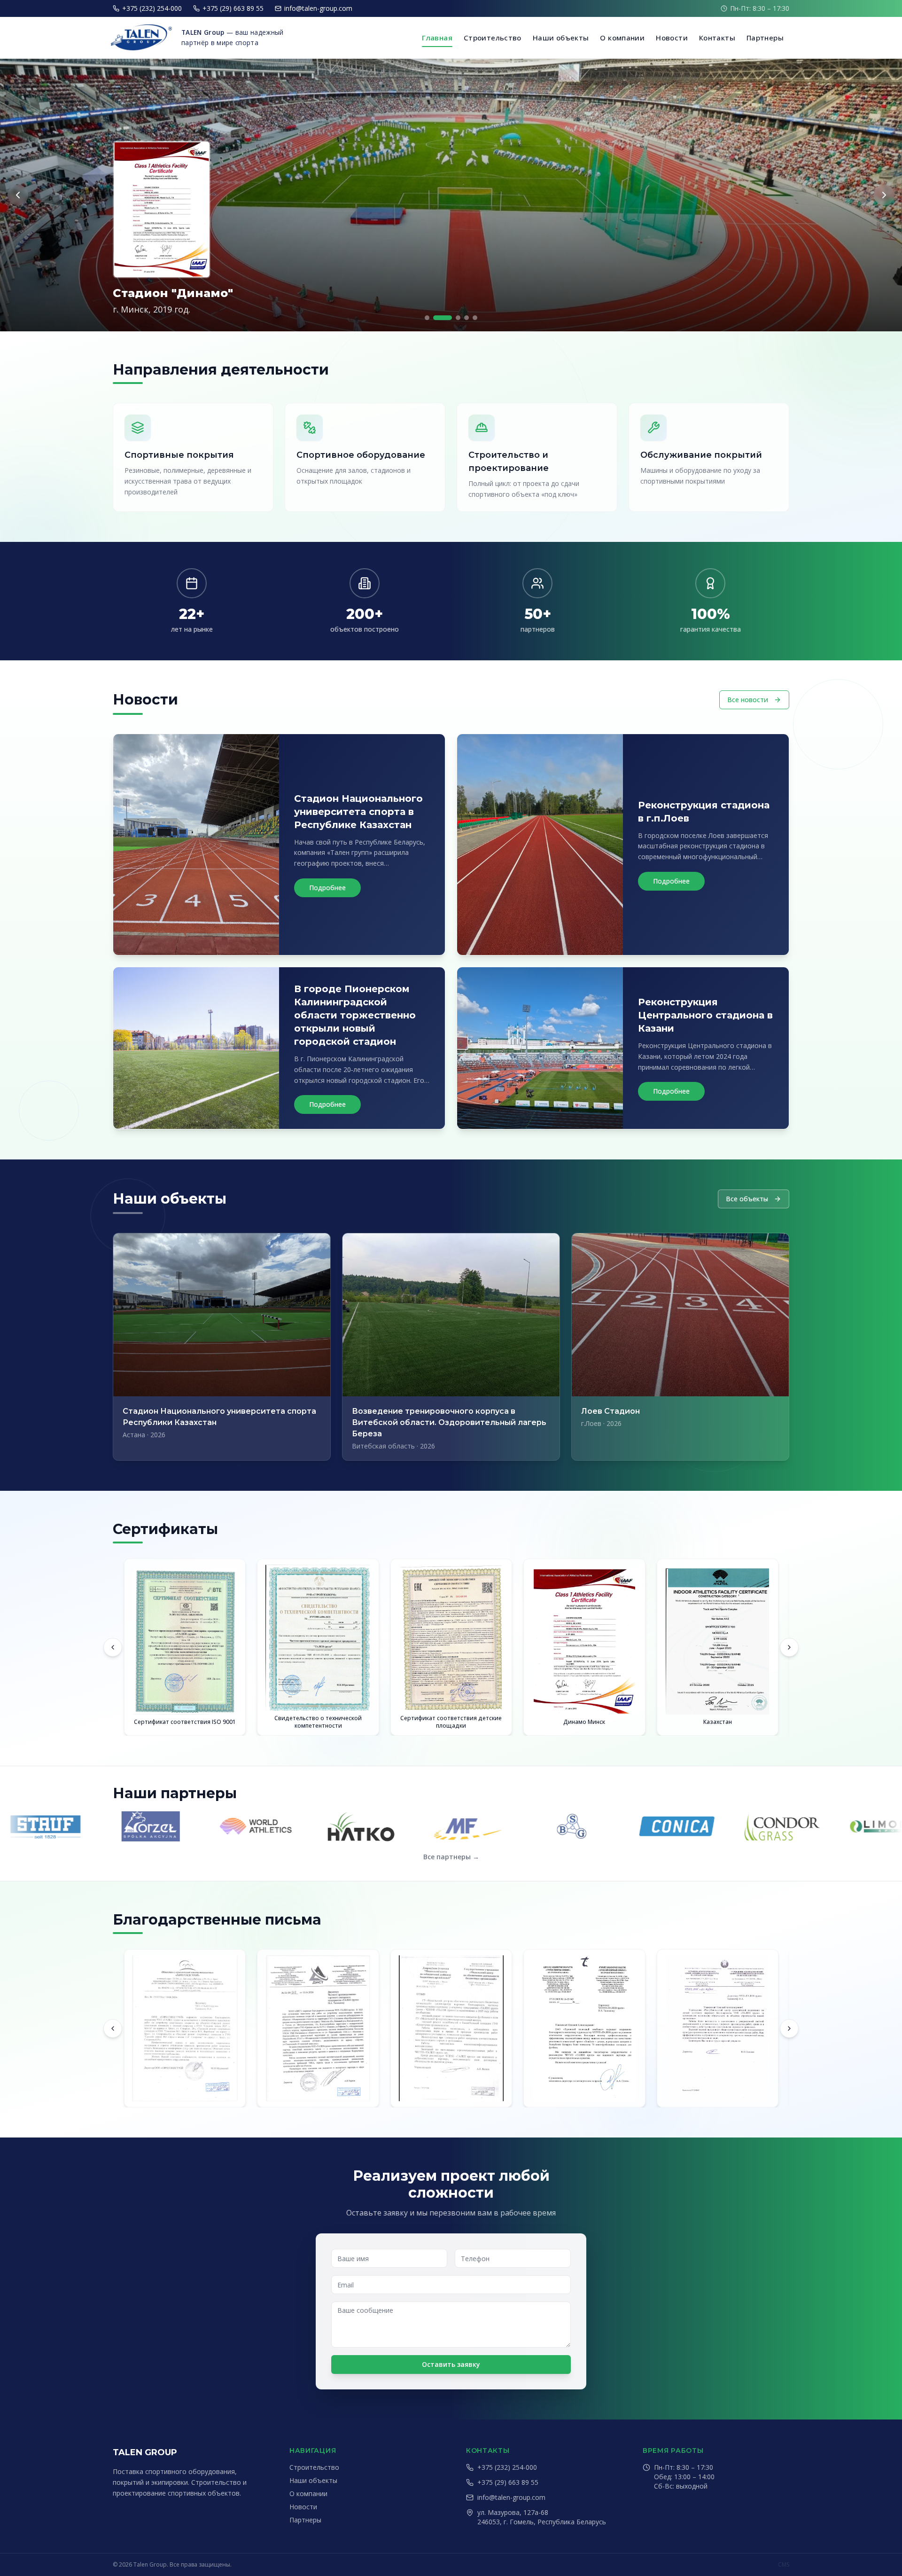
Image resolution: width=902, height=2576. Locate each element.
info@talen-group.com (318, 8)
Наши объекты (561, 38)
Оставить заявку (451, 2364)
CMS (784, 2565)
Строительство (493, 38)
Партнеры (765, 38)
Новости (672, 38)
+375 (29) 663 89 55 (233, 8)
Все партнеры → (451, 1857)
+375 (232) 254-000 (152, 8)
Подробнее (327, 888)
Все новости (748, 700)
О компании (622, 38)
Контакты (717, 38)
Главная (437, 38)
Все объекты (747, 1199)
